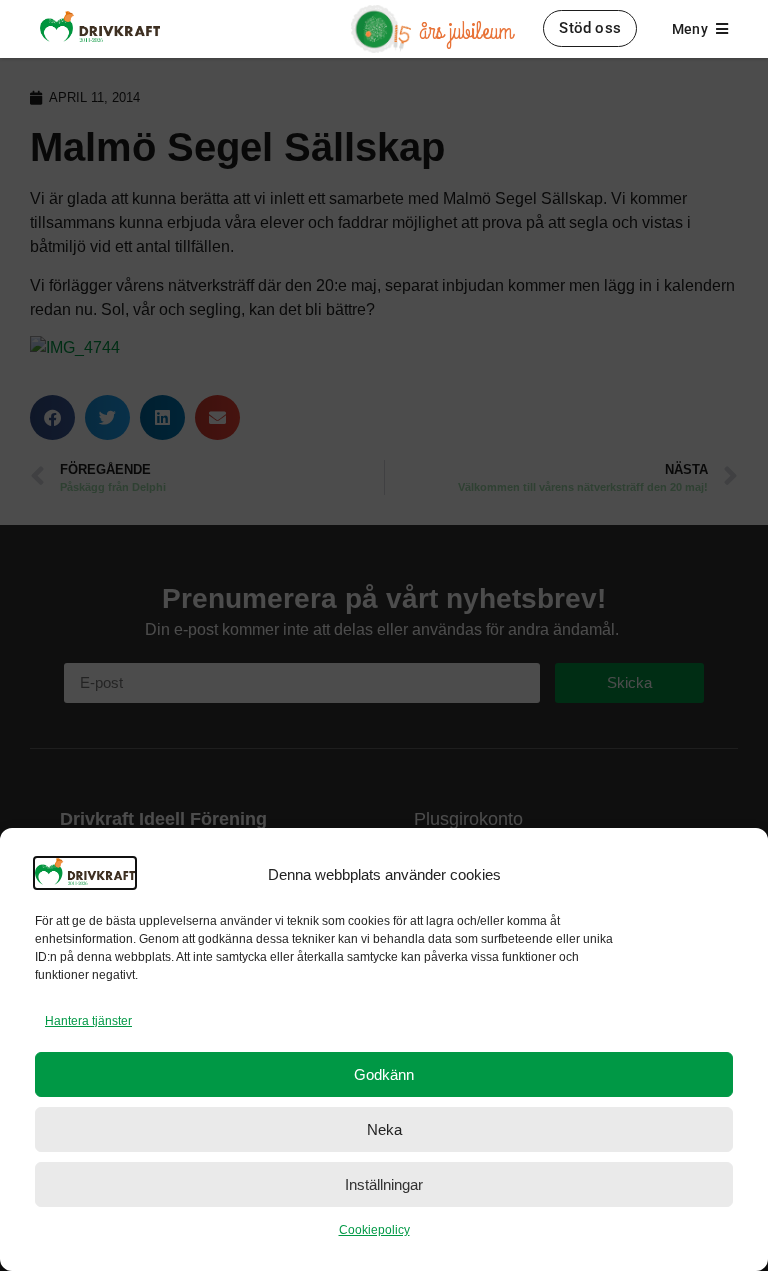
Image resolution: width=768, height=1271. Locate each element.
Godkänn (384, 1074)
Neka (384, 1129)
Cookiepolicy (374, 1230)
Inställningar (384, 1184)
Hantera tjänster (88, 1021)
